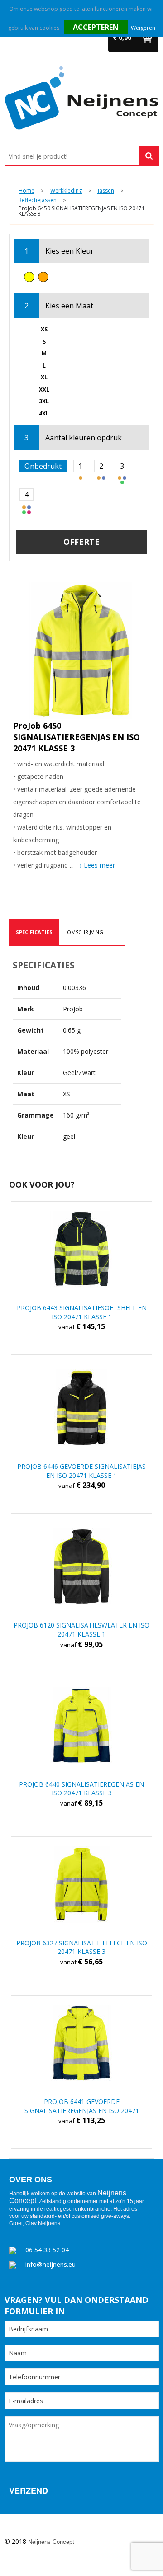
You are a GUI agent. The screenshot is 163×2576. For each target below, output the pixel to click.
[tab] (34, 932)
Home (26, 191)
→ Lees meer (95, 865)
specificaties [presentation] (34, 932)
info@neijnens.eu (50, 2264)
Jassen (106, 191)
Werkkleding (66, 191)
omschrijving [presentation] (85, 932)
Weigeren (143, 28)
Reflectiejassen (38, 201)
